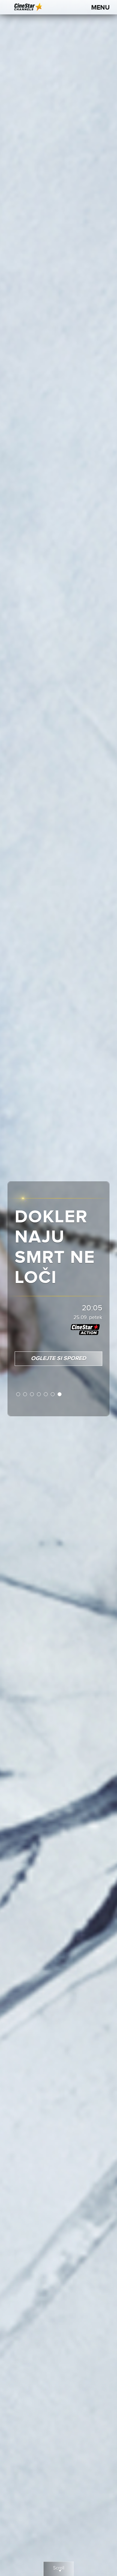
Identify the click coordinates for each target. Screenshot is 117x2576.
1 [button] (18, 1395)
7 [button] (60, 1395)
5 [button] (46, 1395)
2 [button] (25, 1395)
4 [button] (39, 1395)
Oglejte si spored (58, 1359)
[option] (58, 1288)
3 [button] (32, 1395)
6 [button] (53, 1395)
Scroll (59, 2568)
